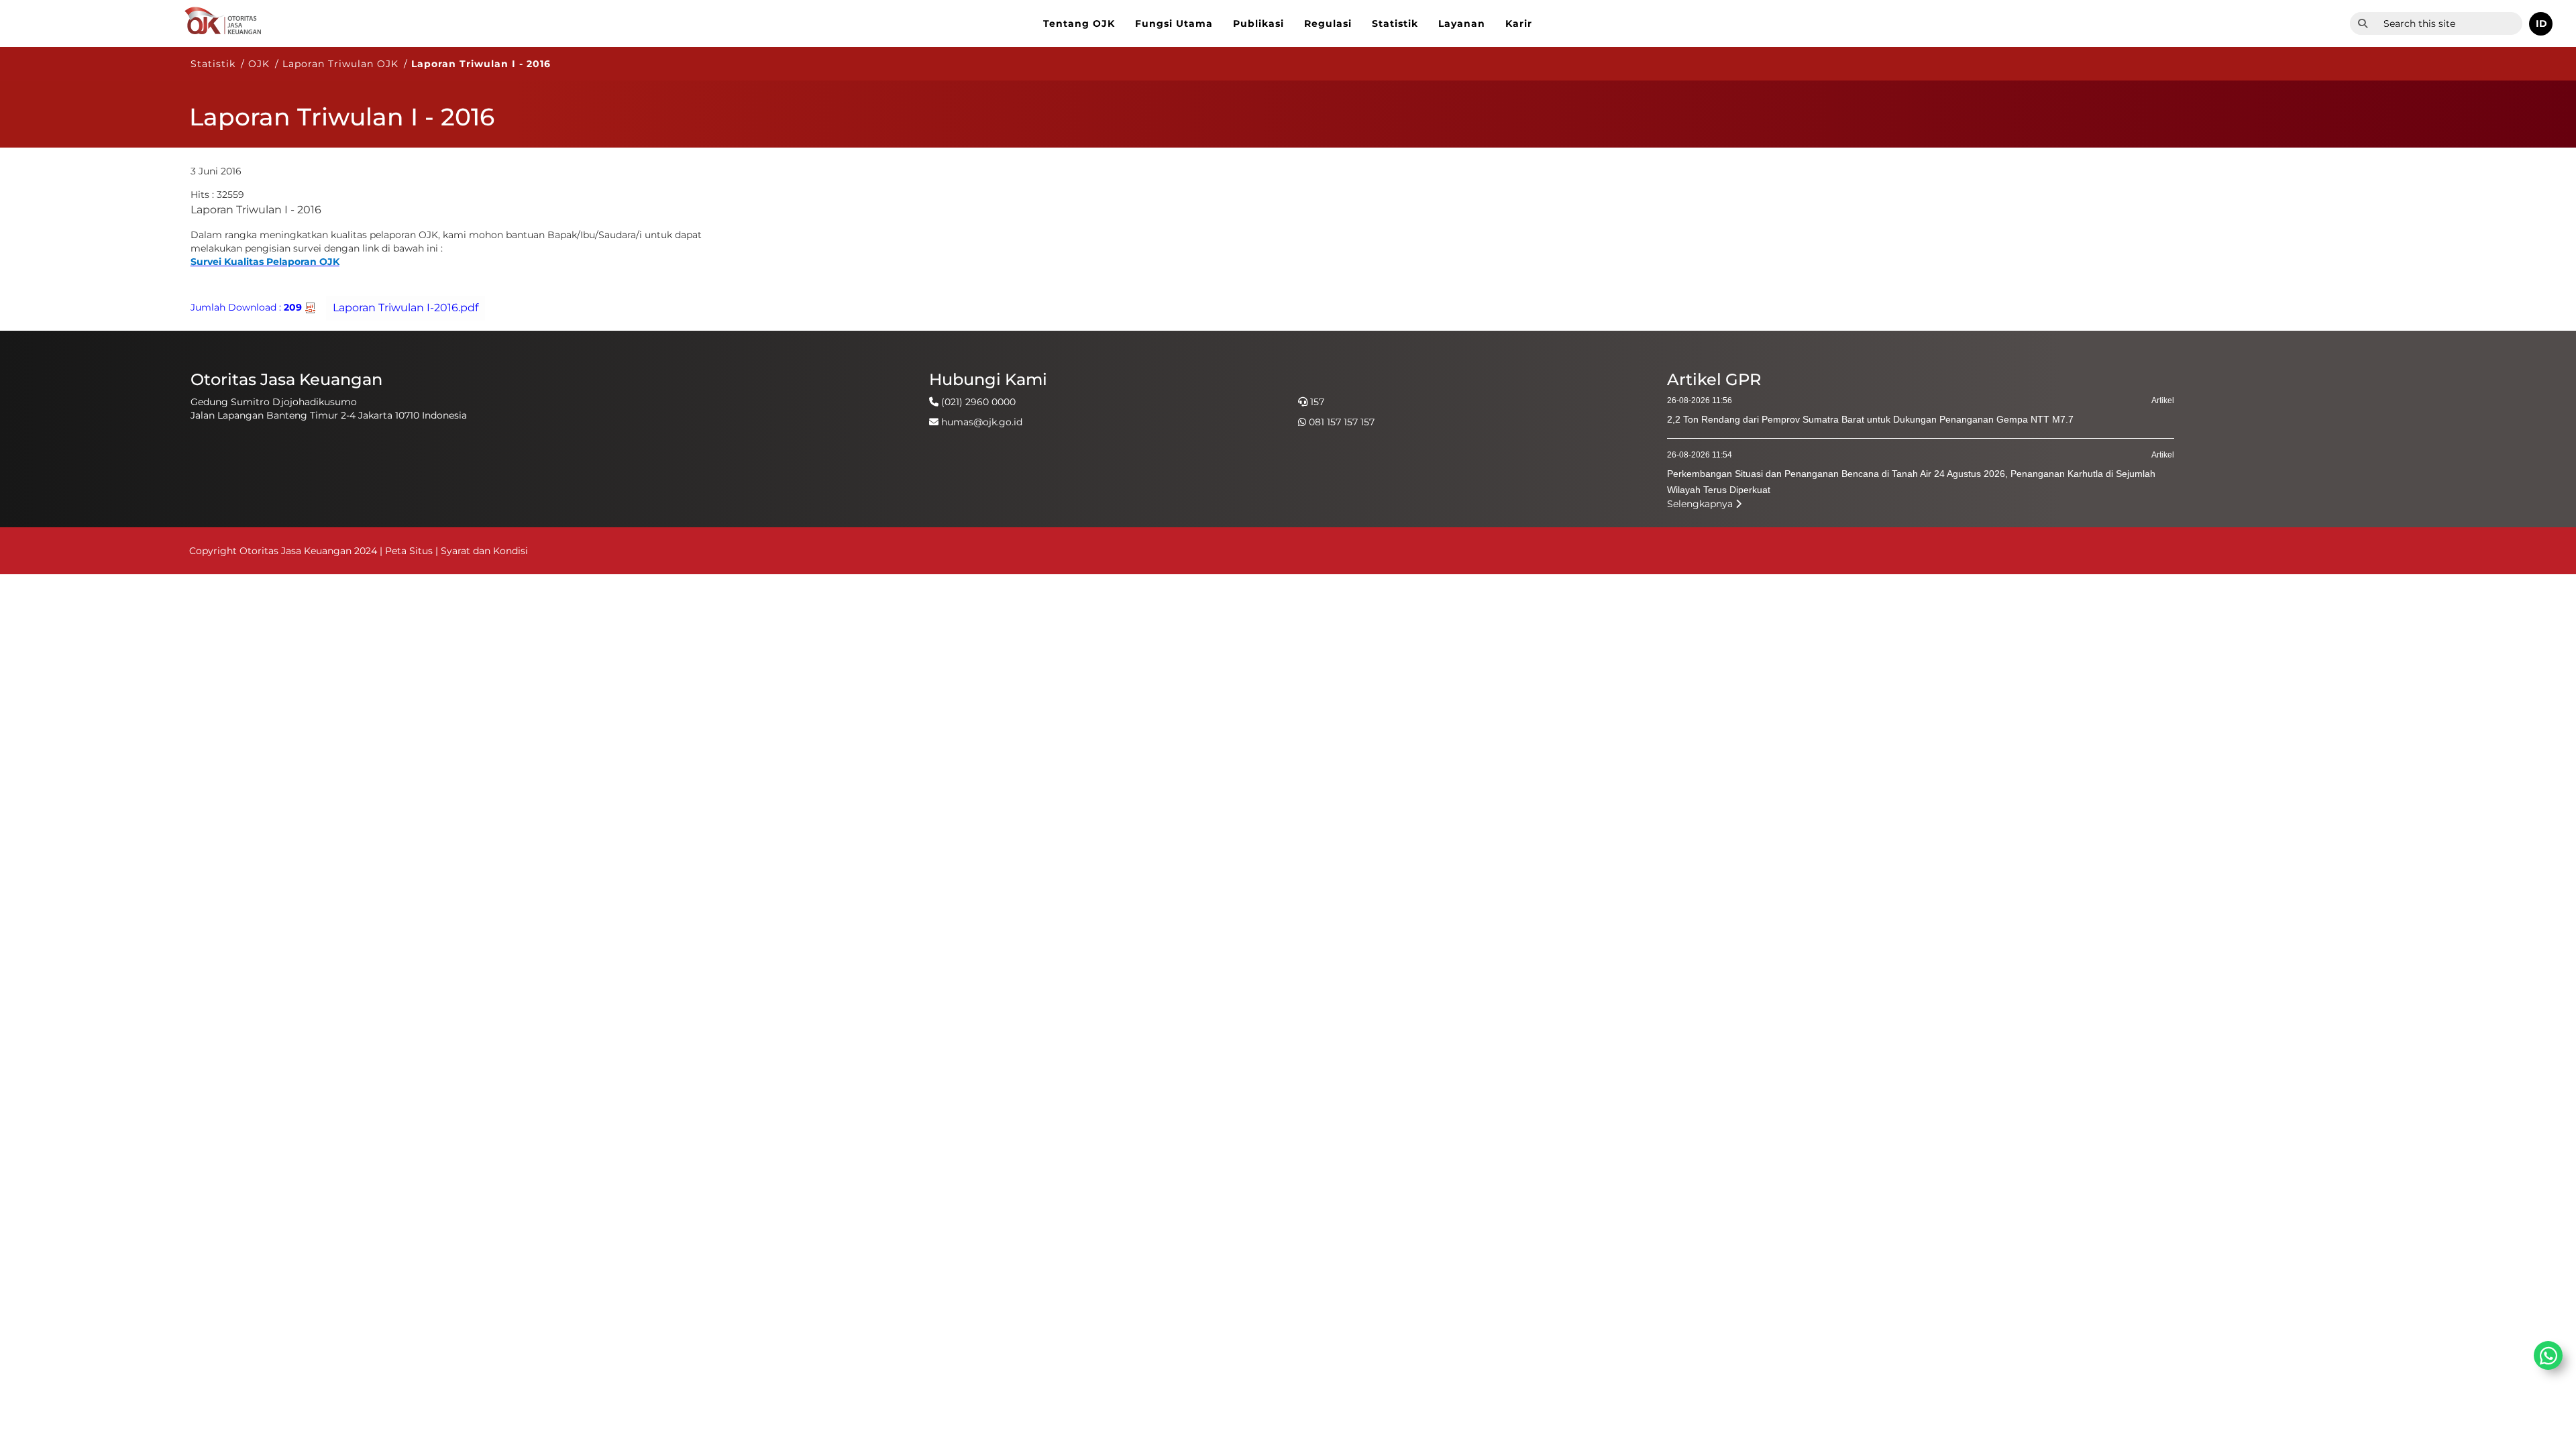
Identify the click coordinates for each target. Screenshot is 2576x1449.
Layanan (1462, 23)
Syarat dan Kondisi (484, 551)
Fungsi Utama (1174, 23)
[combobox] (2449, 23)
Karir (1519, 23)
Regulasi (1328, 23)
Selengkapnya (1701, 504)
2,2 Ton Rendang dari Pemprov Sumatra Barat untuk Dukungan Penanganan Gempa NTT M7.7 (1870, 419)
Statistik (1395, 23)
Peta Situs (410, 551)
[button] (2541, 24)
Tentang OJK (1079, 23)
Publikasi (1258, 23)
